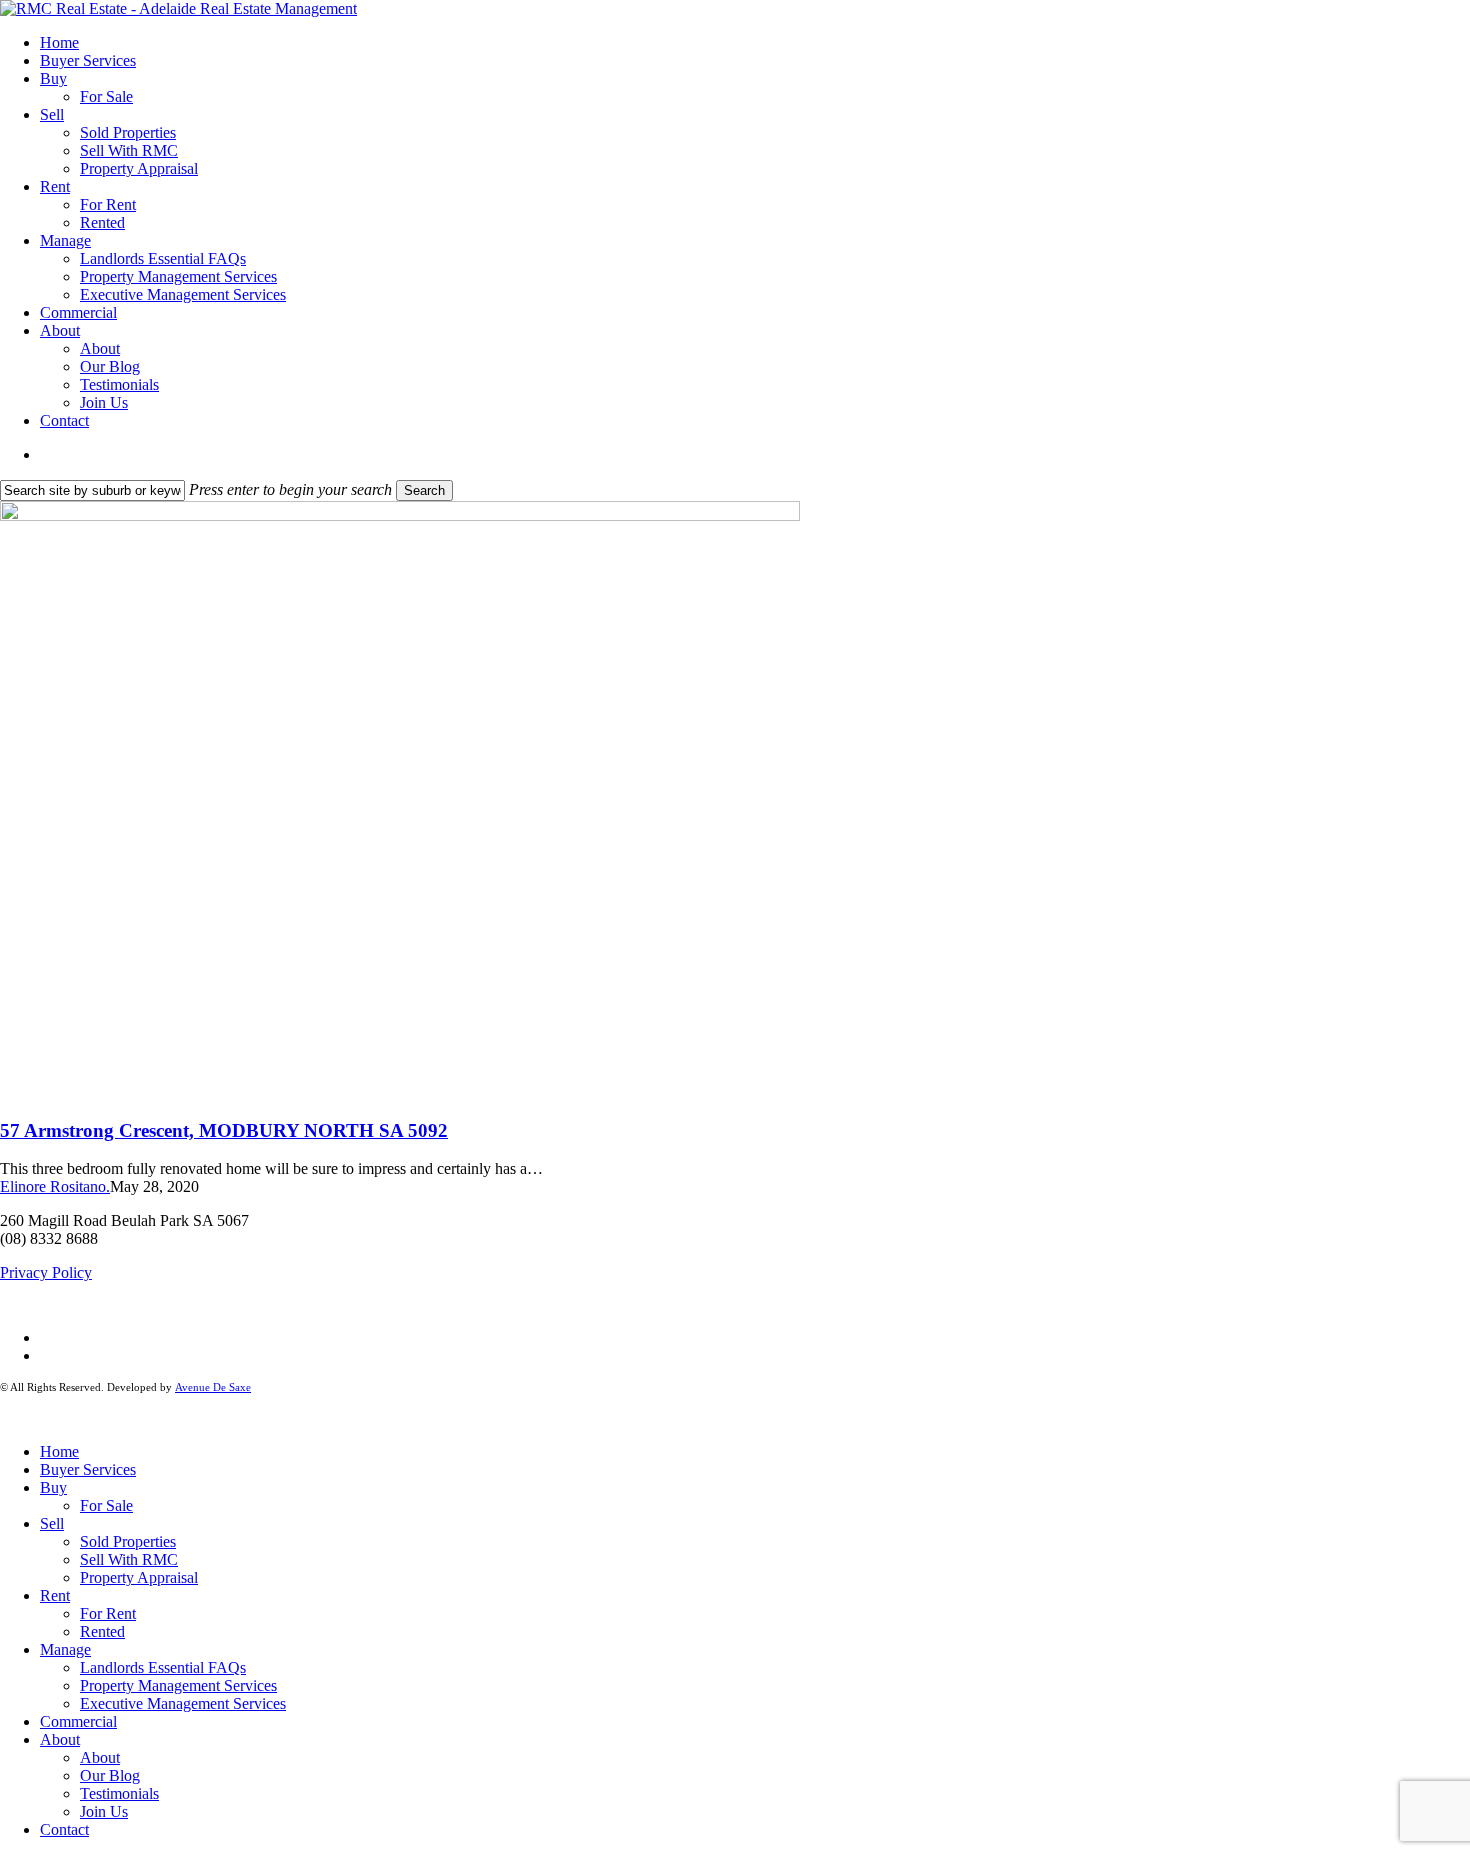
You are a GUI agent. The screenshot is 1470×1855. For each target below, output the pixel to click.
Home (59, 1451)
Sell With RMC (129, 1559)
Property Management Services (178, 1685)
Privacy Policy (46, 1272)
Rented (102, 1631)
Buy (53, 1487)
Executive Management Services (183, 1703)
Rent (55, 1595)
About (60, 1739)
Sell (52, 1523)
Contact (64, 1829)
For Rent (108, 1613)
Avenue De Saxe (213, 1387)
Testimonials (119, 1793)
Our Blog (110, 1775)
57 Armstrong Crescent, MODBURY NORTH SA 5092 (224, 1130)
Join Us (104, 1811)
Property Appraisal (139, 1577)
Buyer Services (88, 1469)
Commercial (78, 1721)
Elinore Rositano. (55, 1186)
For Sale (106, 1505)
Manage (65, 1649)
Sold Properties (128, 1541)
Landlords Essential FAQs (163, 1667)
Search (424, 490)
